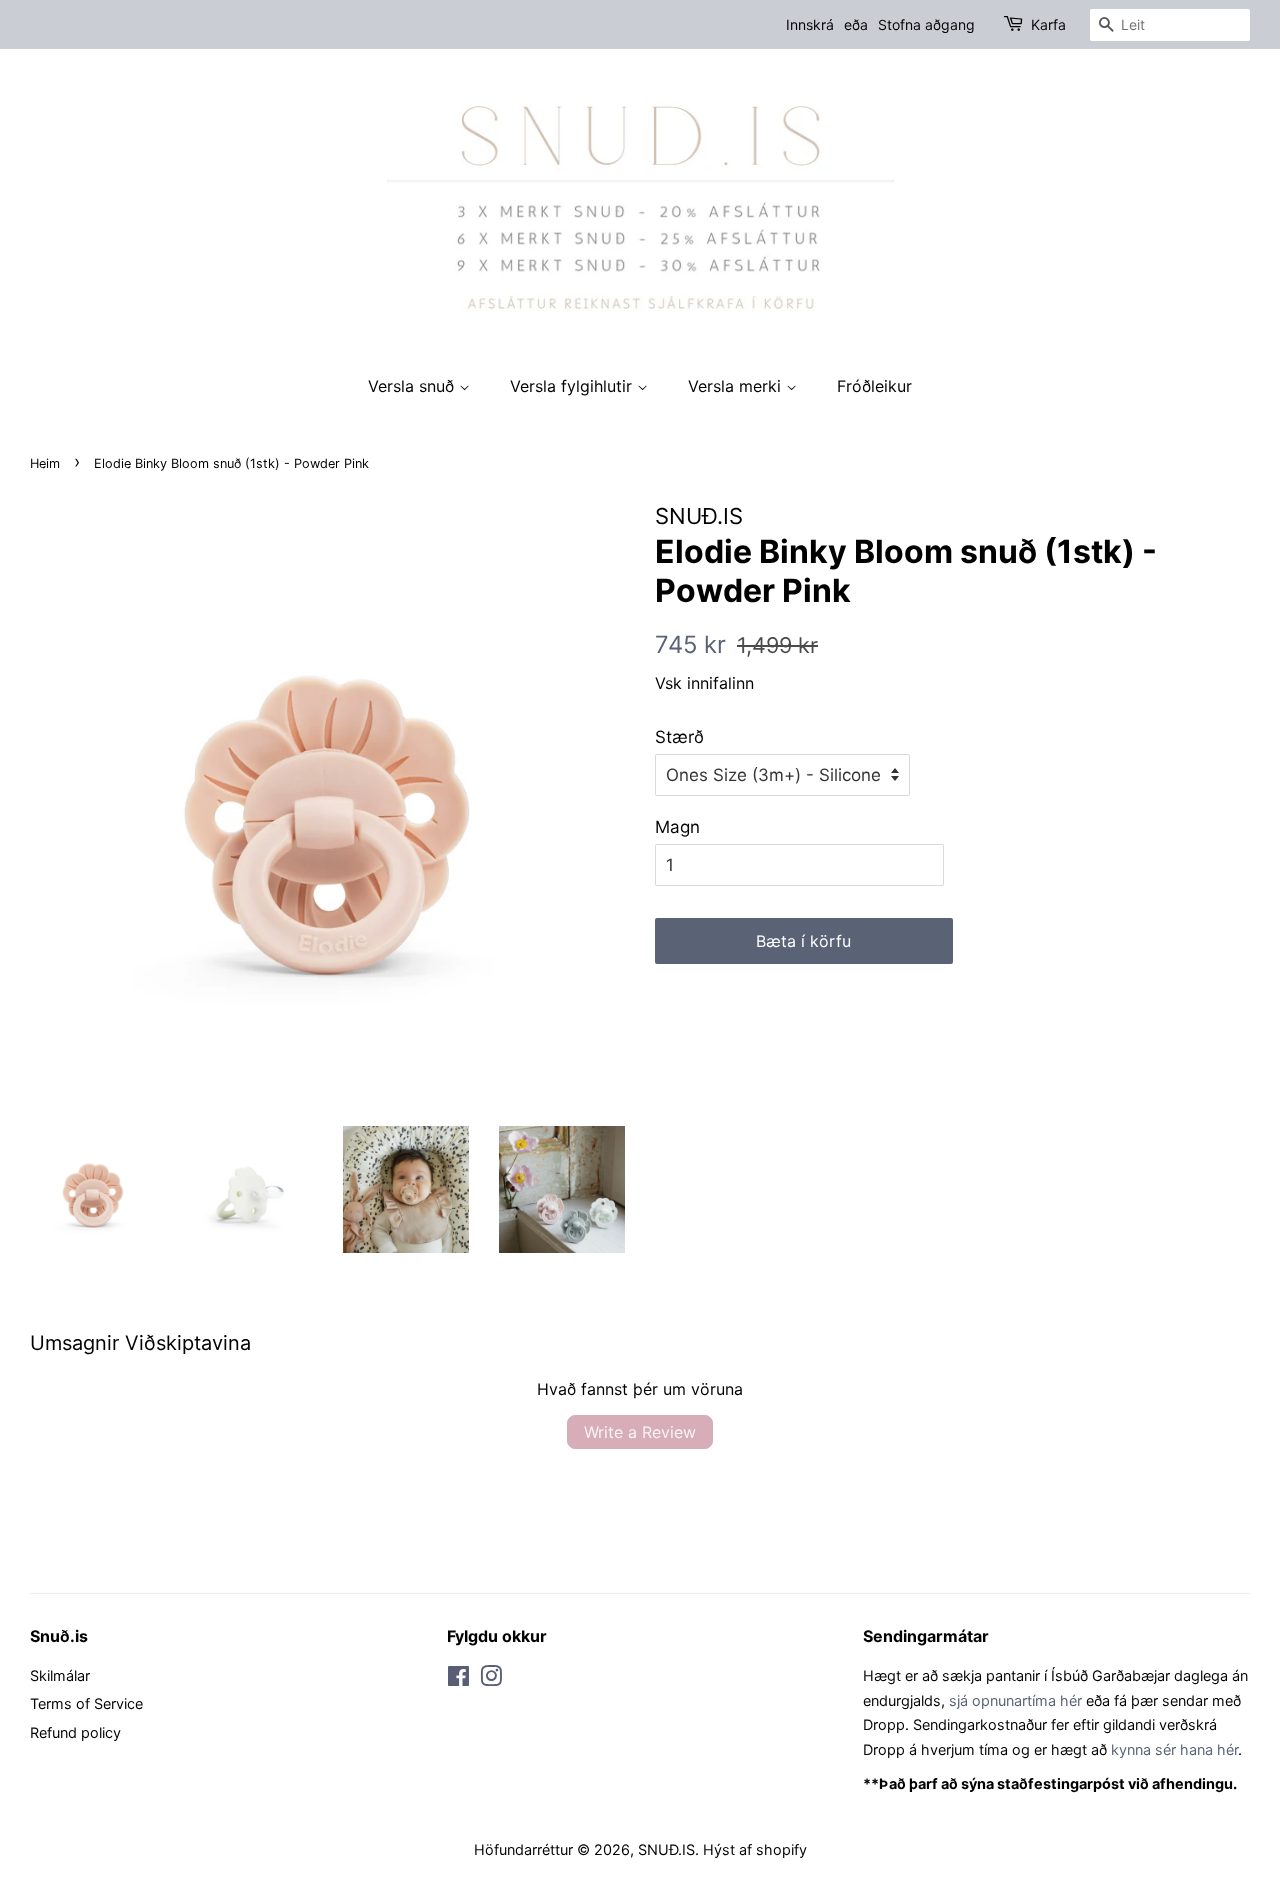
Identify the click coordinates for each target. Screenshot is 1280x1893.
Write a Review (640, 1432)
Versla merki (737, 386)
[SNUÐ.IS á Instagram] (491, 1679)
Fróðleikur (874, 386)
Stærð (679, 737)
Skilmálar (60, 1675)
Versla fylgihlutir (573, 386)
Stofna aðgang (926, 24)
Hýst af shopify (755, 1849)
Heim (45, 463)
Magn (677, 827)
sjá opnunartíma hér (1015, 1700)
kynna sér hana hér (1174, 1749)
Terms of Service (86, 1703)
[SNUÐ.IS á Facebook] (458, 1679)
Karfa (1048, 24)
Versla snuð (413, 386)
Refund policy (75, 1732)
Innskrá (810, 24)
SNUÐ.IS (666, 1849)
